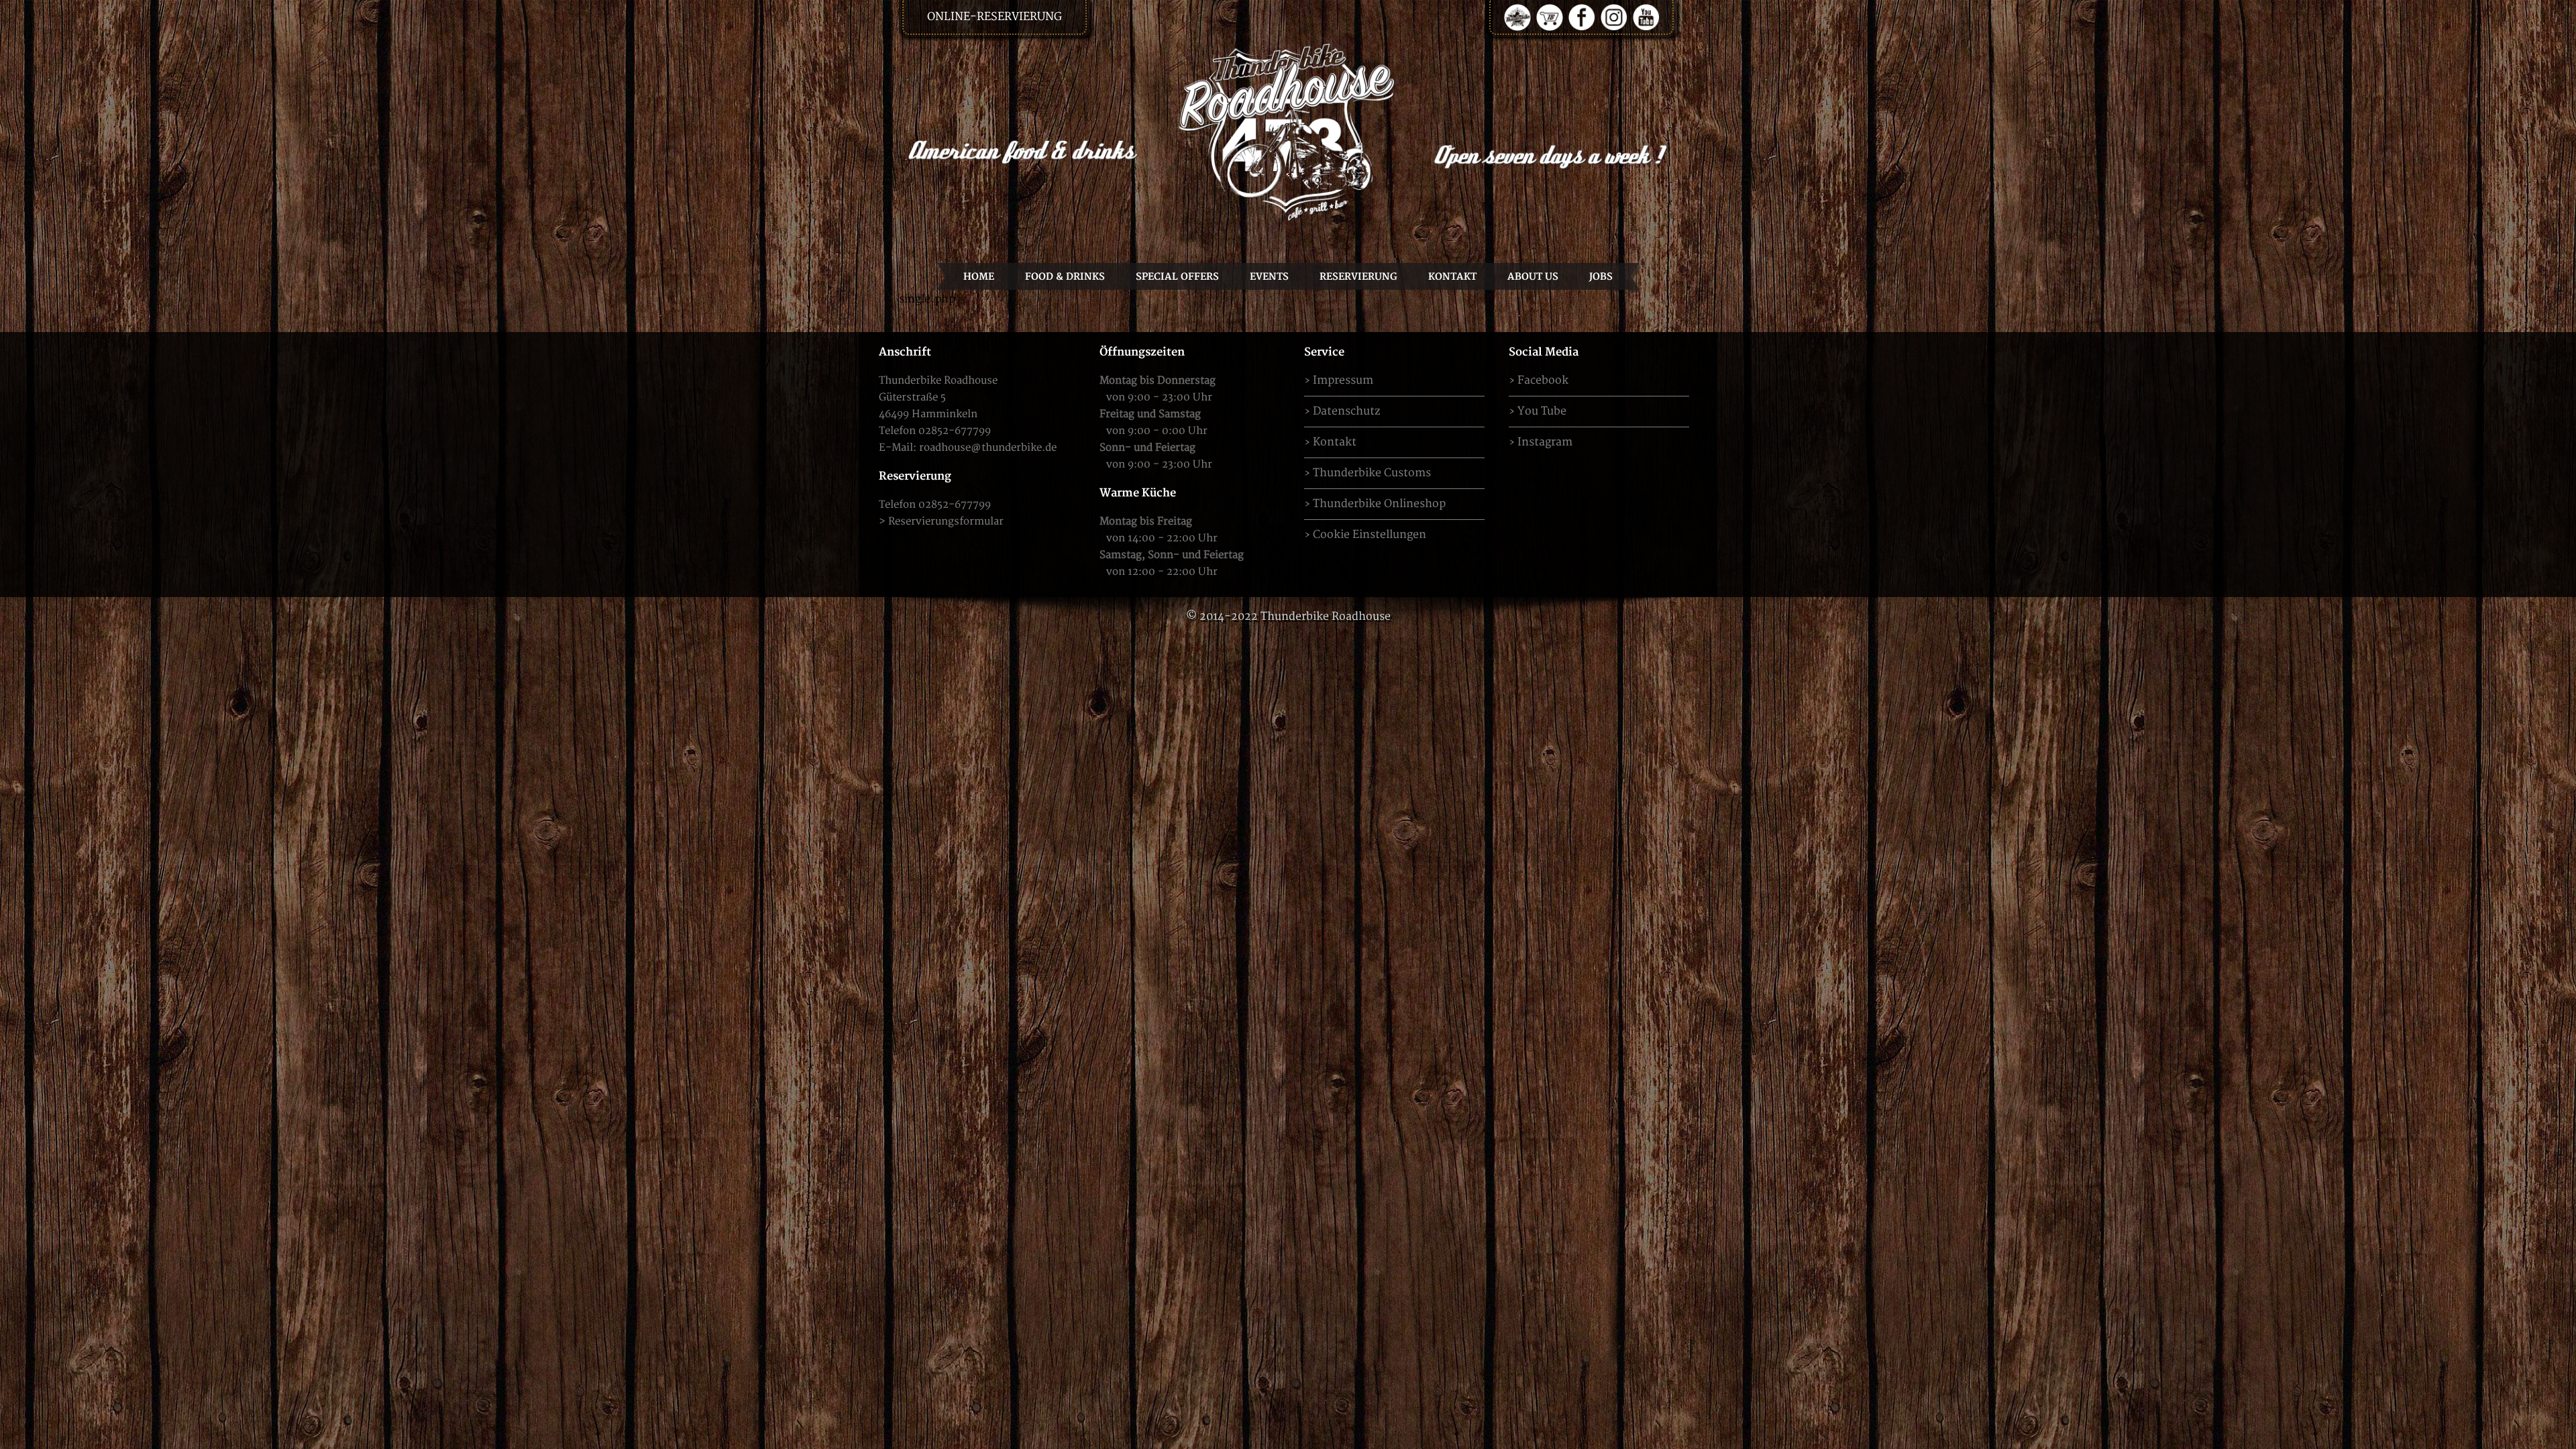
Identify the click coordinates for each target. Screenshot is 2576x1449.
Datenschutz (1346, 411)
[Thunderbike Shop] (1550, 17)
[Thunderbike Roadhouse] (1288, 131)
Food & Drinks (1065, 277)
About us (1533, 277)
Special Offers (1177, 277)
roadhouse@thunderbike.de (988, 448)
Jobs (1601, 277)
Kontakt (1452, 277)
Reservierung (1358, 277)
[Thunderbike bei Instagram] (1614, 17)
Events (1269, 277)
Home (979, 277)
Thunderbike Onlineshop (1379, 504)
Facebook (1543, 380)
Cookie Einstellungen (1370, 535)
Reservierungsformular (946, 522)
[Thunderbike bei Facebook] (1582, 17)
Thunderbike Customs (1372, 473)
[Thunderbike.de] (1517, 17)
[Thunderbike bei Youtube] (1646, 17)
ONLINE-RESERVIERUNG (995, 17)
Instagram (1545, 442)
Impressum (1343, 380)
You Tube (1542, 411)
